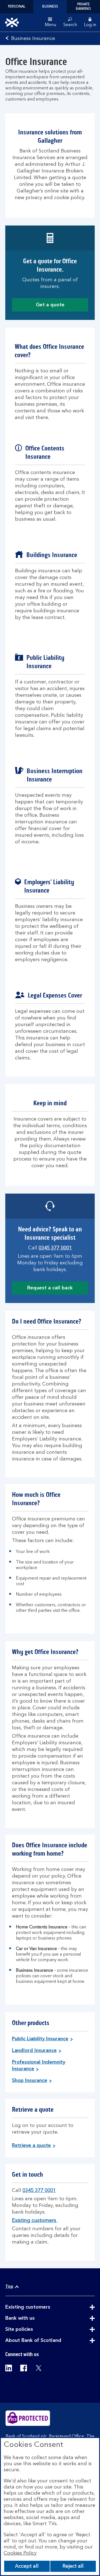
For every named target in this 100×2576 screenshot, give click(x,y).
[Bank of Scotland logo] (12, 22)
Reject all (73, 2566)
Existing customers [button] (41, 2307)
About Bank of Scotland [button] (47, 2341)
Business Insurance (33, 39)
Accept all (27, 2566)
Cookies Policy (20, 2553)
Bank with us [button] (34, 2318)
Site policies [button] (33, 2329)
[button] (90, 22)
